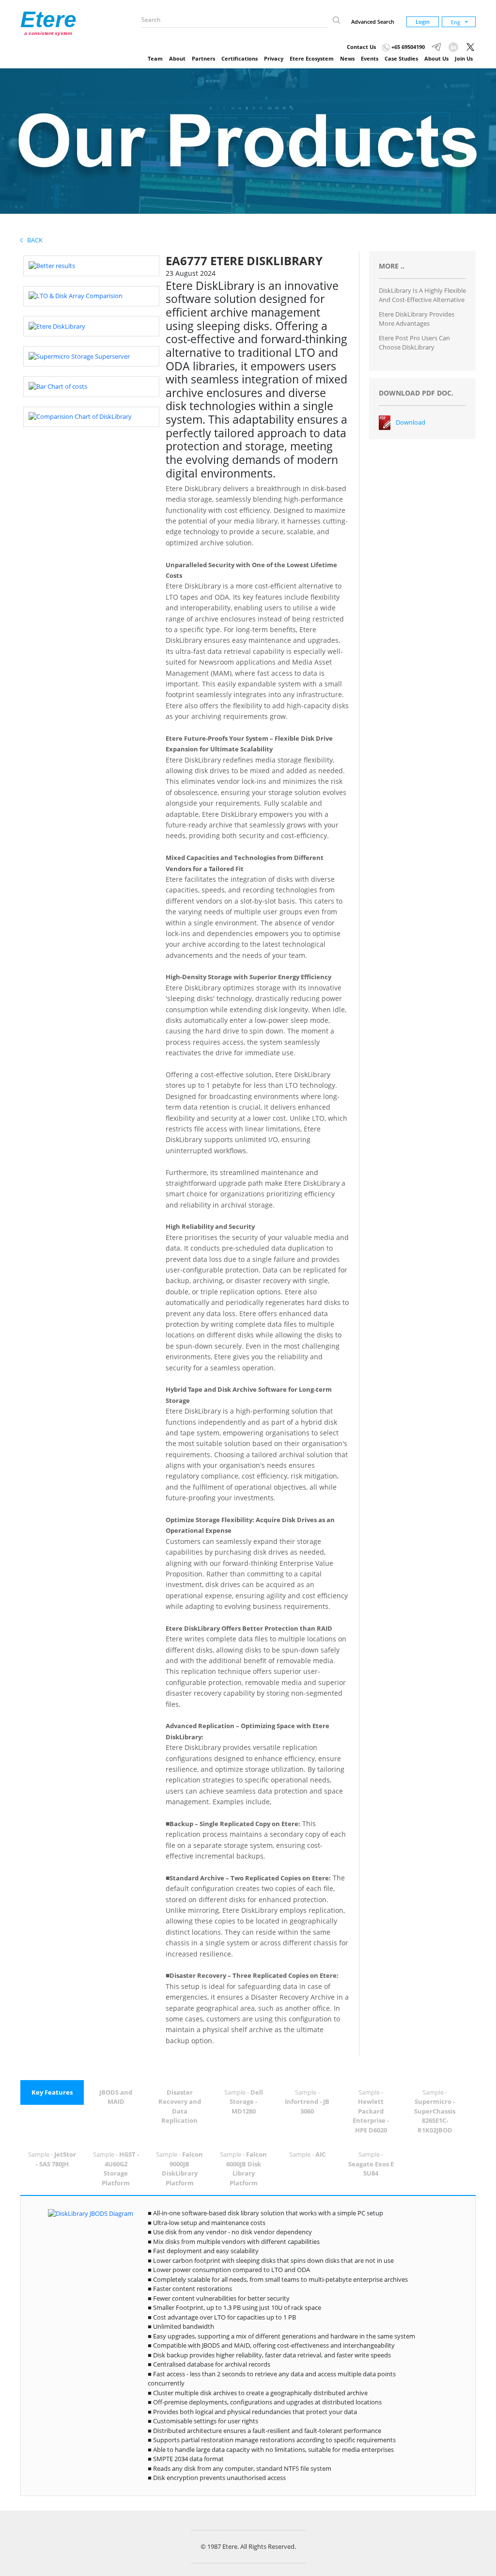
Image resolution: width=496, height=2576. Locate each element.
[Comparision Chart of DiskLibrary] (80, 416)
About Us (436, 58)
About (177, 58)
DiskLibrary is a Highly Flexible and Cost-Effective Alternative (422, 295)
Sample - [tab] (244, 2102)
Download (411, 422)
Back (33, 240)
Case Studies (401, 58)
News (347, 58)
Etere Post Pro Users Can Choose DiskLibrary (414, 343)
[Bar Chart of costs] (58, 386)
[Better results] (52, 265)
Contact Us (361, 47)
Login (423, 22)
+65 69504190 (407, 47)
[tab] (52, 2093)
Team (155, 58)
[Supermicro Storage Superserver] (79, 356)
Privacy (274, 58)
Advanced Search (373, 22)
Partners (203, 58)
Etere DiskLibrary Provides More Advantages (417, 319)
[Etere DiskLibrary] (57, 326)
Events (370, 58)
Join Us (464, 58)
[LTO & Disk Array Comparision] (76, 296)
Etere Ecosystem (312, 58)
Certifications (240, 58)
